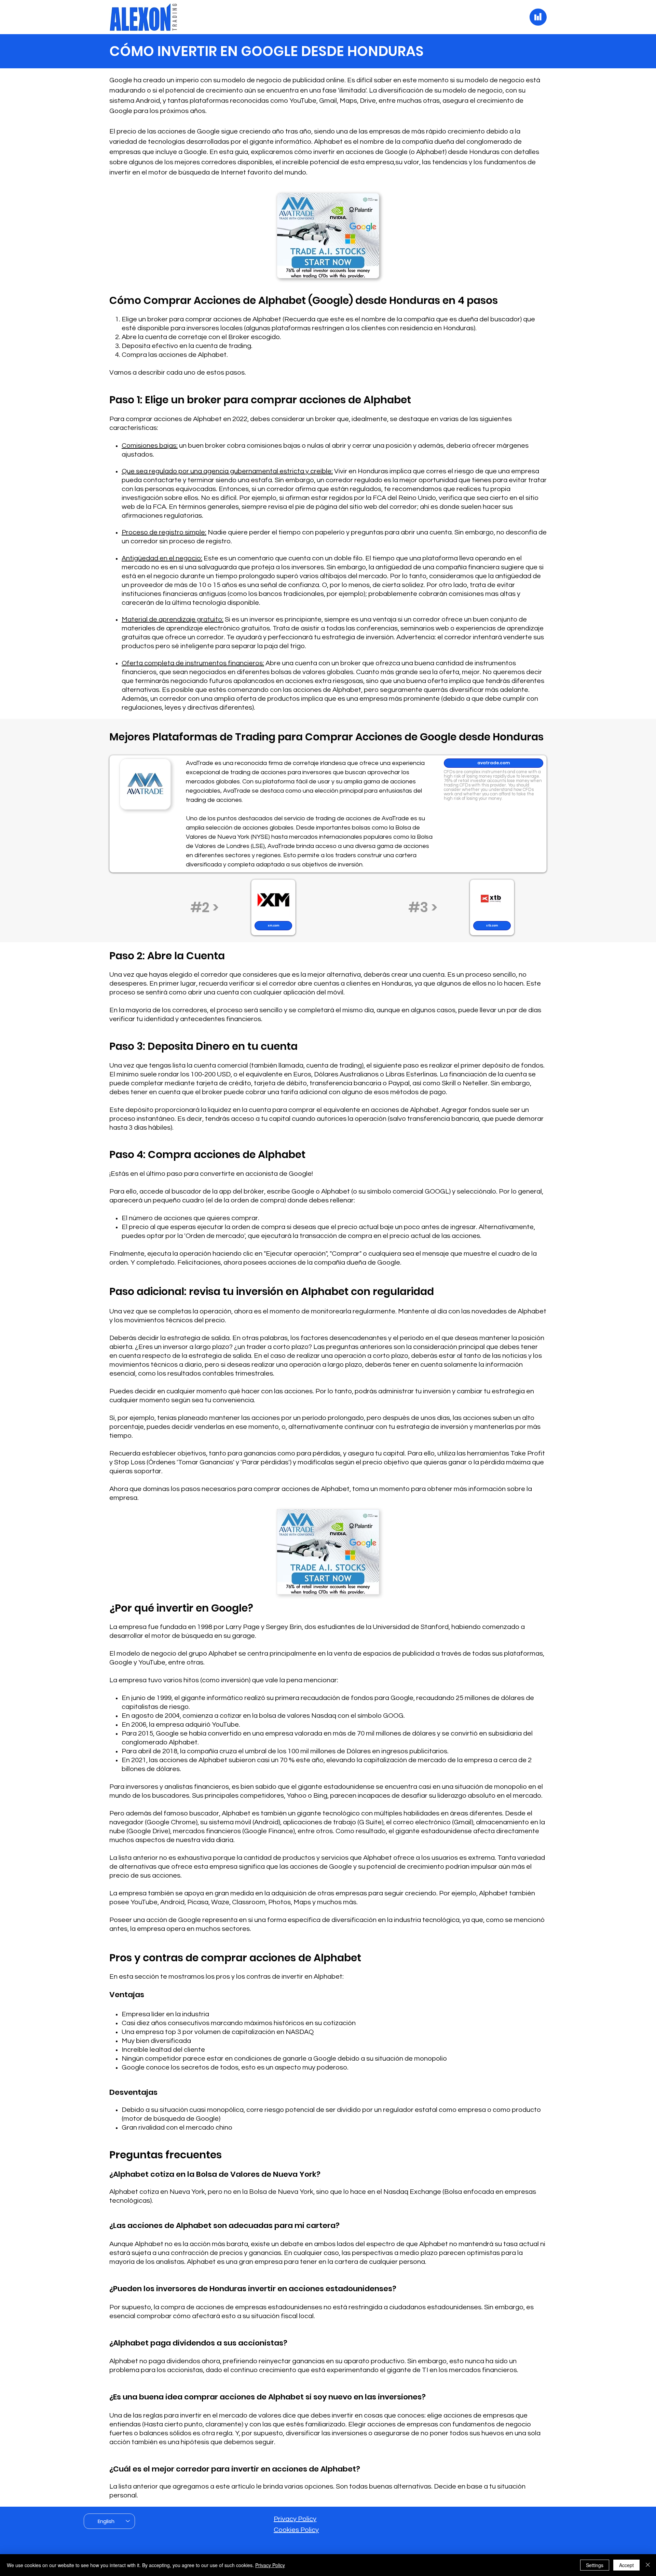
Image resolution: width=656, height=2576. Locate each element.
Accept (626, 2565)
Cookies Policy (296, 2530)
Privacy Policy (295, 2519)
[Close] (648, 2565)
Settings (595, 2565)
